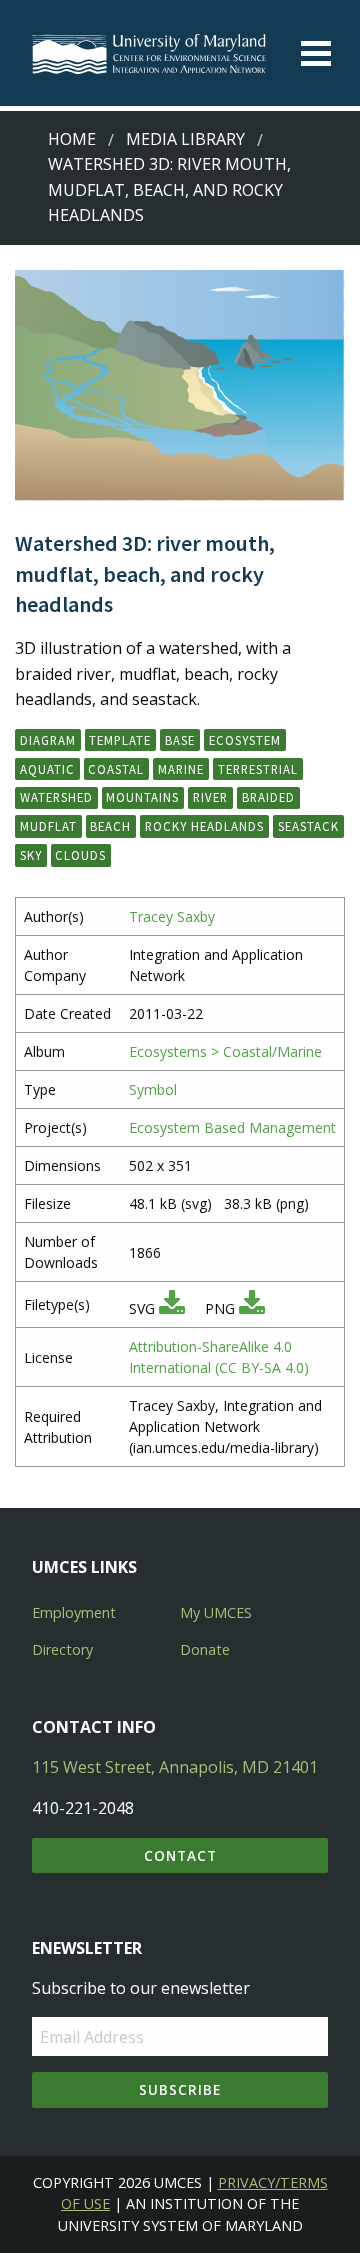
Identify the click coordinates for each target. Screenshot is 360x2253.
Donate (205, 1649)
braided (268, 797)
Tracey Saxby (172, 916)
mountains (142, 797)
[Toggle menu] (316, 53)
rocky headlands (204, 826)
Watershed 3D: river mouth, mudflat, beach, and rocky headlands (169, 189)
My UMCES (216, 1612)
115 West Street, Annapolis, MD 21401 (175, 1767)
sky (31, 855)
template (120, 740)
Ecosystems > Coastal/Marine (225, 1051)
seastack (308, 826)
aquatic (47, 769)
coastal (116, 769)
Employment (74, 1612)
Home (72, 139)
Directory (62, 1649)
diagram (48, 740)
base (180, 740)
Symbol (153, 1089)
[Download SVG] (172, 1308)
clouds (80, 855)
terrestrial (258, 769)
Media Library (185, 139)
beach (110, 826)
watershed (56, 797)
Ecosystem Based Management (232, 1127)
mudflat (48, 826)
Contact (180, 1855)
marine (181, 769)
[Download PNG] (252, 1308)
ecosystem (245, 740)
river (210, 797)
